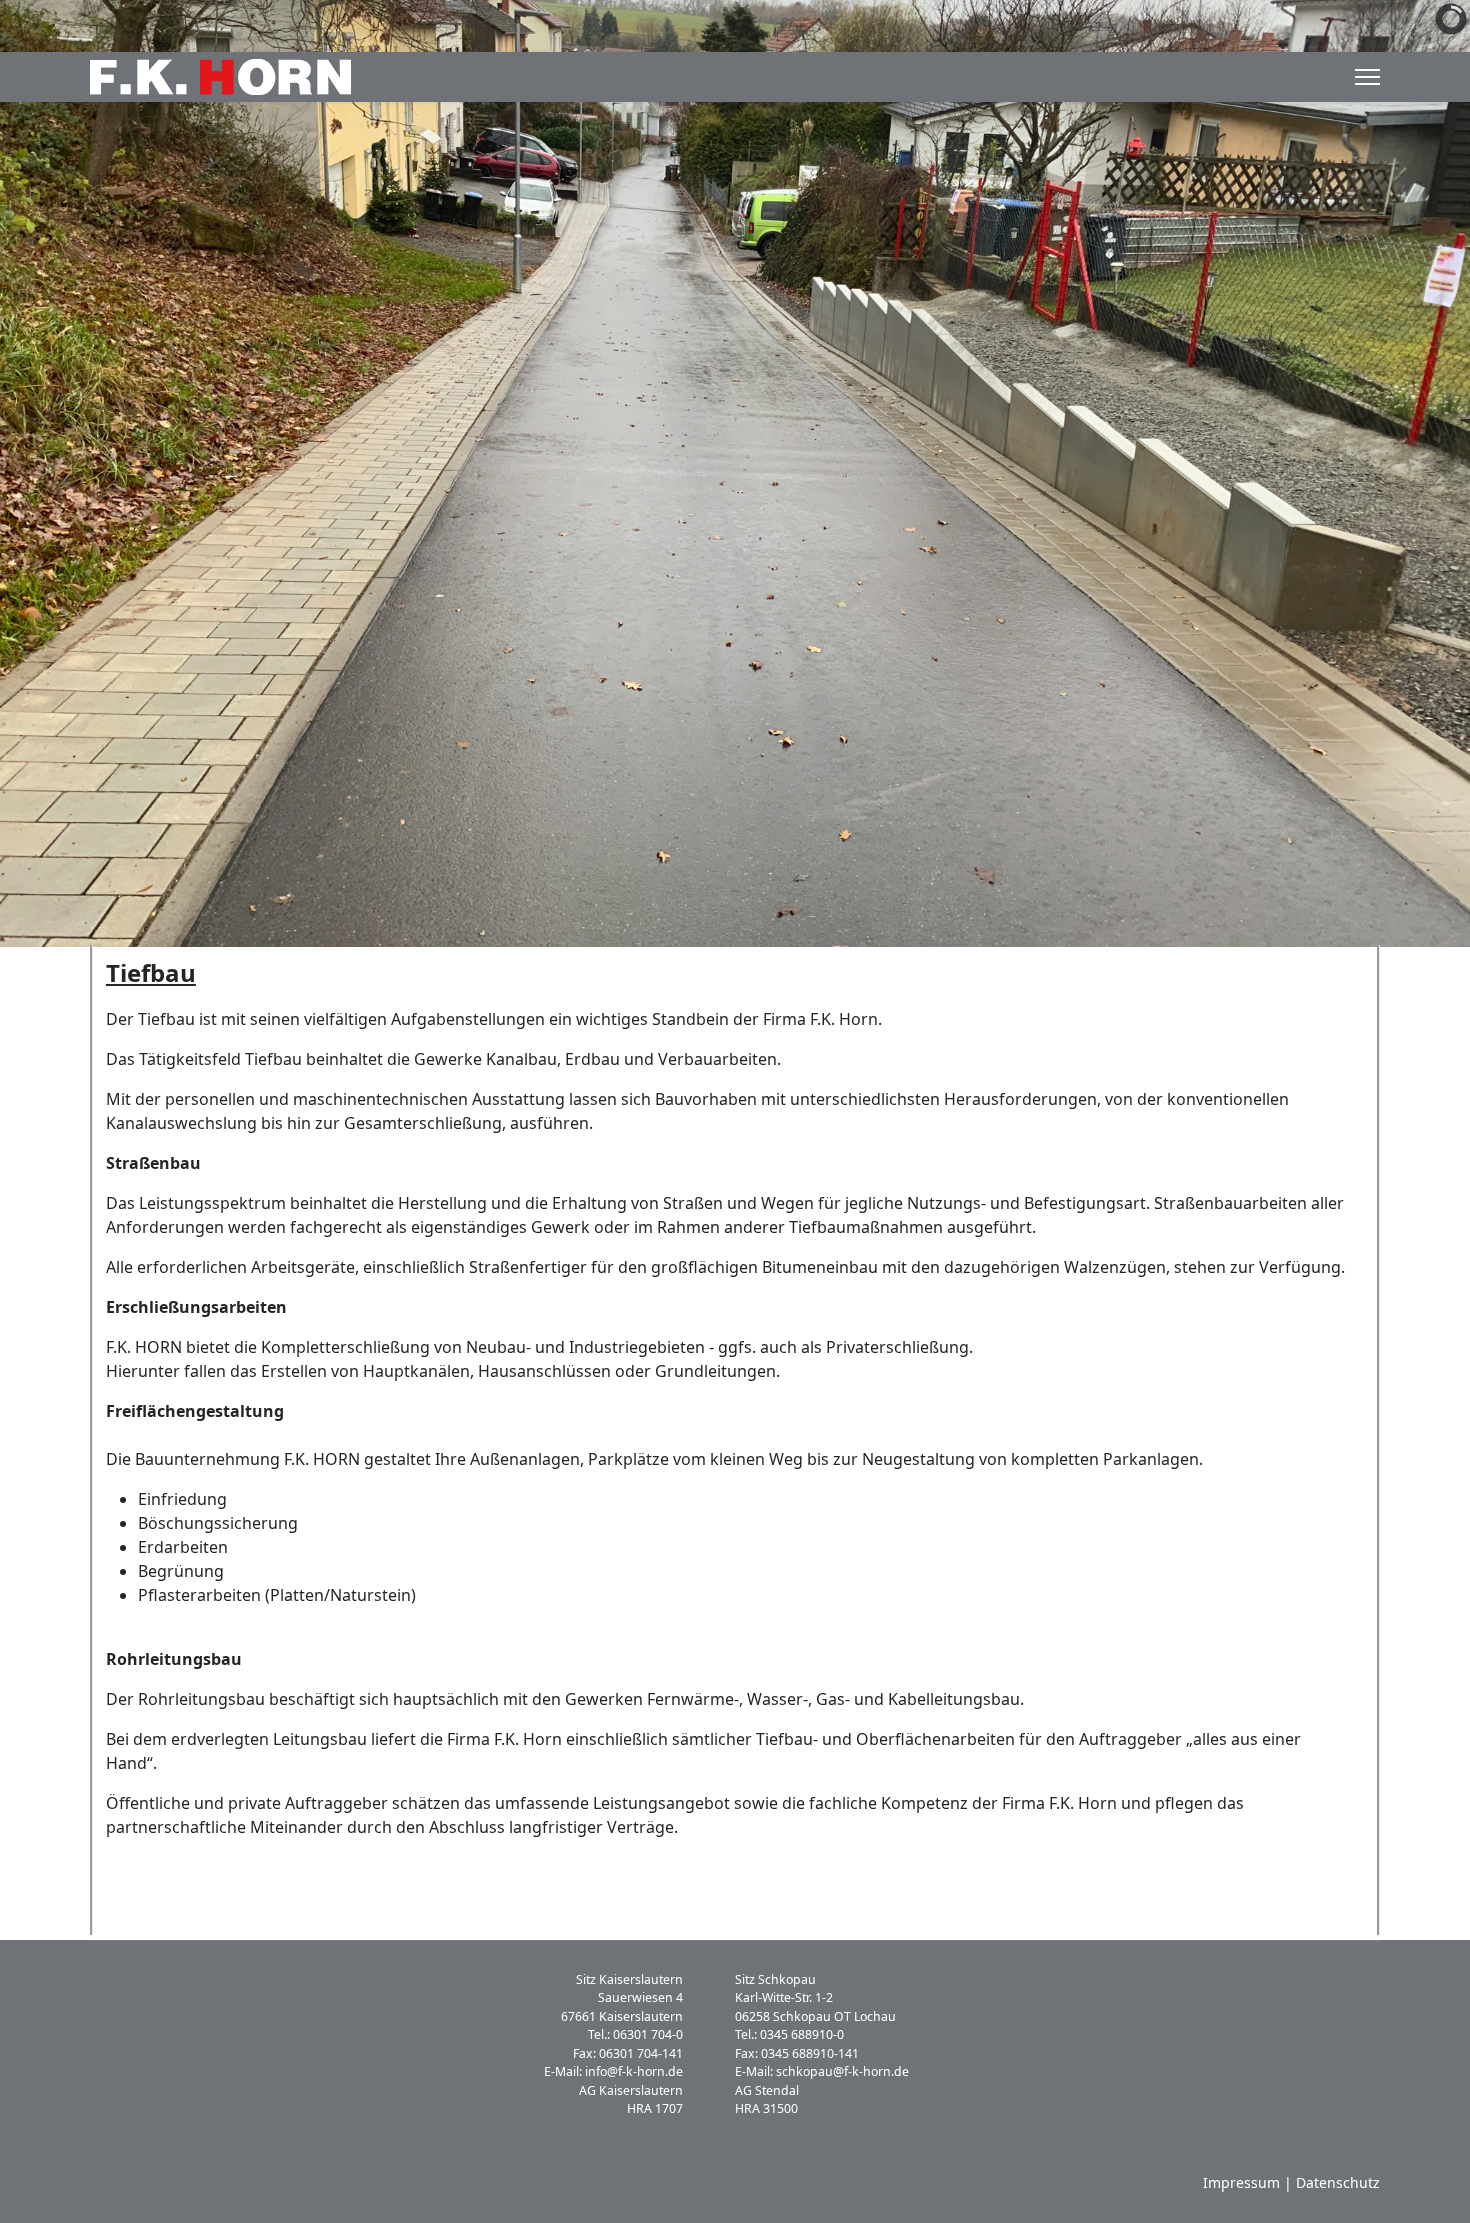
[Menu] (1367, 77)
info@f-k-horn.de (634, 2071)
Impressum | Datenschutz (1291, 2182)
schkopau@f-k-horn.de (842, 2071)
